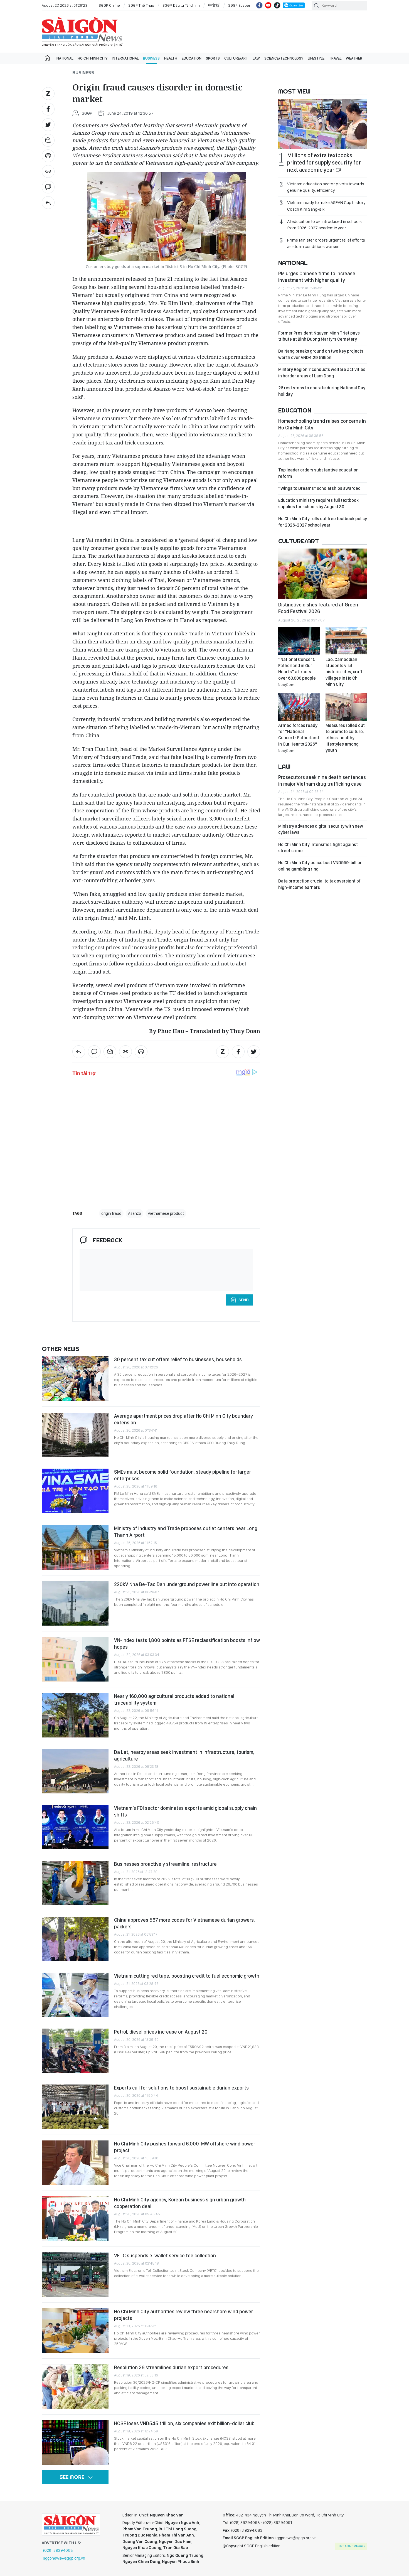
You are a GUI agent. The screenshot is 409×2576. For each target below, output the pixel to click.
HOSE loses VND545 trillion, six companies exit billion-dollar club (184, 2423)
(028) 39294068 (58, 2550)
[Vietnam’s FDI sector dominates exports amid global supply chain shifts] (75, 1827)
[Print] (48, 156)
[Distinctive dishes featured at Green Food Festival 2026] (323, 574)
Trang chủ (47, 58)
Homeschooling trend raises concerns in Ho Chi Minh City (322, 424)
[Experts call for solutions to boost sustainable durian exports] (75, 2107)
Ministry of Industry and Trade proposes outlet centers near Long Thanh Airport (186, 1532)
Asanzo (135, 1213)
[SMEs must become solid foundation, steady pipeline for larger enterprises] (75, 1491)
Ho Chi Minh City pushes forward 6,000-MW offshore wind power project (185, 2147)
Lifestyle (316, 58)
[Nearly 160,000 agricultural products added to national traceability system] (75, 1715)
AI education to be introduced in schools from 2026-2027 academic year (324, 225)
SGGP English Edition (82, 32)
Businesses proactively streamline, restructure (165, 1864)
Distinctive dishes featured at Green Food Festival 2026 (318, 608)
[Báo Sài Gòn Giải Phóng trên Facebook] (259, 5)
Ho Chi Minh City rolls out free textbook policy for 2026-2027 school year (323, 522)
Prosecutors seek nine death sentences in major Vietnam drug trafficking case (322, 781)
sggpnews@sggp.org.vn (64, 2558)
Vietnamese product (166, 1213)
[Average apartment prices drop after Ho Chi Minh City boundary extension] (75, 1435)
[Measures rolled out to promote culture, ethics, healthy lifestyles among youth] (346, 707)
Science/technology (284, 58)
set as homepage (352, 2546)
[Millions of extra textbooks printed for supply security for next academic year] (323, 124)
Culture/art (236, 58)
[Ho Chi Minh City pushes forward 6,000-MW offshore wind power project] (75, 2163)
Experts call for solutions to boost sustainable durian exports (181, 2088)
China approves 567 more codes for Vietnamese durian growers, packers (184, 1923)
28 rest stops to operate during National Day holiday (322, 391)
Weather (354, 58)
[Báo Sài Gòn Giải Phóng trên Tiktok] (277, 5)
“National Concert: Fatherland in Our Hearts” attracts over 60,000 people (297, 672)
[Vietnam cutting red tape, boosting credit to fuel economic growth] (75, 1995)
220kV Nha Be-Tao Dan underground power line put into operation (187, 1584)
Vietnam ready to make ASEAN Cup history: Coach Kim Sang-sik (327, 206)
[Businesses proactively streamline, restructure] (75, 1883)
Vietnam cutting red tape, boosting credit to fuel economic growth (187, 1976)
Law (256, 58)
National (65, 58)
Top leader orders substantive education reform (318, 473)
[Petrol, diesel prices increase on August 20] (75, 2051)
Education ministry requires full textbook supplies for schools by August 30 (318, 503)
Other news (61, 1349)
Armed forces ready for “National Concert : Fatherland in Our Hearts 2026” (299, 738)
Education (192, 58)
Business (151, 58)
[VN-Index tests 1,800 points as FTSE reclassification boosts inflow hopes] (75, 1659)
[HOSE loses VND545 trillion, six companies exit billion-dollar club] (75, 2442)
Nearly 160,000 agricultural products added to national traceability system (174, 1699)
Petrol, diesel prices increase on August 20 (161, 2032)
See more (72, 2477)
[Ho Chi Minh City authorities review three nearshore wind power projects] (75, 2331)
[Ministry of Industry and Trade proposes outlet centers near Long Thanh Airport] (75, 1547)
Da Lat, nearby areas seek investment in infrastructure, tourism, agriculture (184, 1755)
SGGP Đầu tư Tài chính (181, 5)
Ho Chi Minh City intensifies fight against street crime (318, 848)
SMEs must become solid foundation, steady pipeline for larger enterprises (183, 1475)
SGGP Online (109, 5)
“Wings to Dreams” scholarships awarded (319, 488)
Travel (335, 58)
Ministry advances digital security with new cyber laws (321, 829)
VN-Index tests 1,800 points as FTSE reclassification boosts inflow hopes (187, 1644)
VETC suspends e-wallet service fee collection (165, 2256)
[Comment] (48, 187)
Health (171, 58)
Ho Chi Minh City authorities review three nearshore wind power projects (183, 2315)
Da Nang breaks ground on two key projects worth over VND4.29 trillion (321, 354)
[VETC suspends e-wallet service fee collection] (75, 2275)
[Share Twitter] (48, 125)
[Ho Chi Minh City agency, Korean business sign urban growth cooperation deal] (75, 2219)
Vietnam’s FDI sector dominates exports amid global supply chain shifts (185, 1811)
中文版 (214, 5)
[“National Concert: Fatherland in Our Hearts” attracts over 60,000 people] (299, 641)
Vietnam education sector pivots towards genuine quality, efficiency (326, 187)
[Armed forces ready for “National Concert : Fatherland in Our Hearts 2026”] (299, 707)
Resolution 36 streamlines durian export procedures (171, 2367)
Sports (213, 58)
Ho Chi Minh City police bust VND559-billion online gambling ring (320, 866)
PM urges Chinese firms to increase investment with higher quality (317, 277)
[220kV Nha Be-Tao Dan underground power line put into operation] (75, 1603)
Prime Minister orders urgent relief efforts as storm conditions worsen (326, 243)
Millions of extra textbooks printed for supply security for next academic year (324, 163)
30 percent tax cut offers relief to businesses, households (178, 1359)
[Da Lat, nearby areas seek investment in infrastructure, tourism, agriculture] (75, 1771)
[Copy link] (48, 171)
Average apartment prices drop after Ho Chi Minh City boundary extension (183, 1419)
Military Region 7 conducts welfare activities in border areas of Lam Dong (322, 373)
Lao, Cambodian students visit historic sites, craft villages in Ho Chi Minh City (344, 672)
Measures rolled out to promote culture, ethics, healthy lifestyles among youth (345, 738)
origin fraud (111, 1213)
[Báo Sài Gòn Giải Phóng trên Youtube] (268, 5)
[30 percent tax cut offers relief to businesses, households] (75, 1378)
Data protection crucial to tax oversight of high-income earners (319, 884)
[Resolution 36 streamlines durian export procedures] (75, 2386)
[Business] (48, 203)
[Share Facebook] (48, 109)
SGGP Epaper (239, 5)
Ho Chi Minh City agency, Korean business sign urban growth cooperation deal (180, 2203)
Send (244, 1300)
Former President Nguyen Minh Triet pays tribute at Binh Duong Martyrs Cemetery (319, 336)
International (125, 58)
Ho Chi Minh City (93, 58)
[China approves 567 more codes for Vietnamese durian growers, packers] (75, 1939)
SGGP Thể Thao (141, 5)
